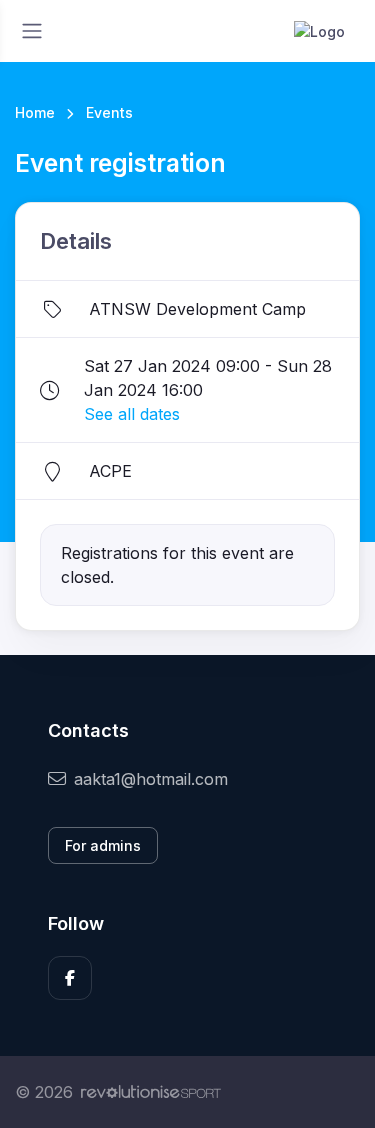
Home (35, 112)
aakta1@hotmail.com (151, 779)
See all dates (132, 414)
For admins (103, 845)
